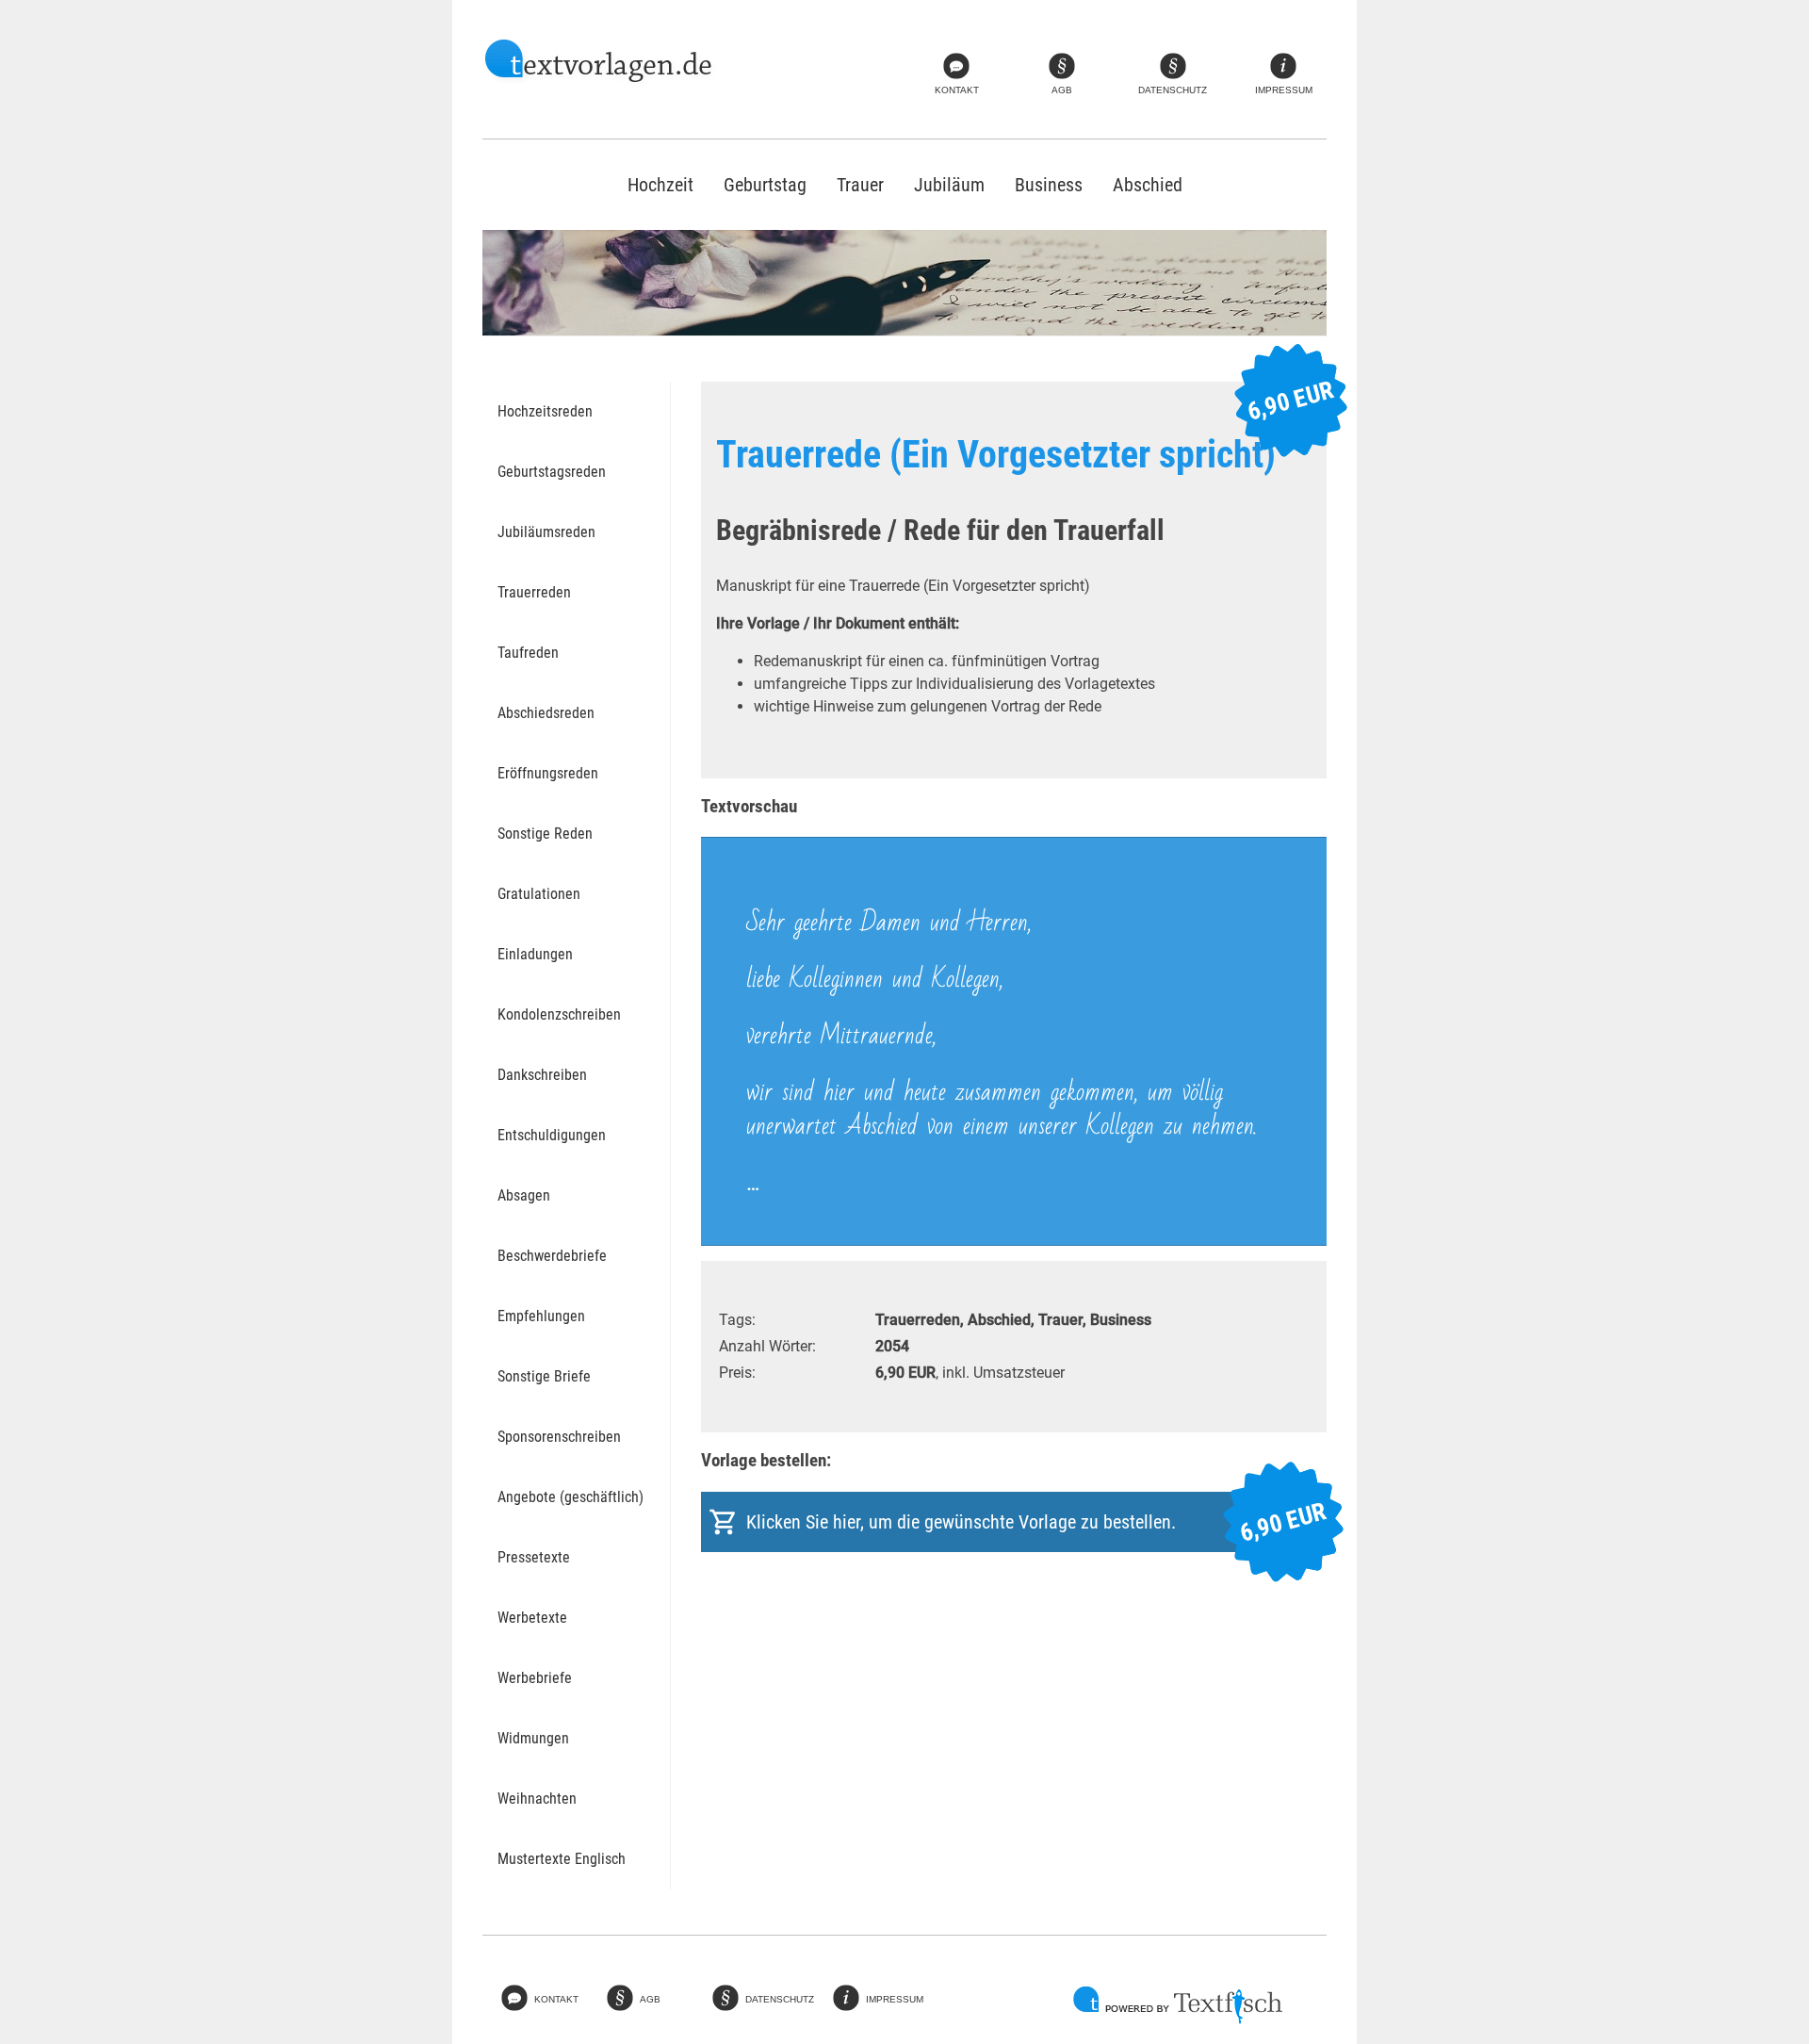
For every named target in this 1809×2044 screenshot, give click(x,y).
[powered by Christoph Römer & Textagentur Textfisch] (1178, 2005)
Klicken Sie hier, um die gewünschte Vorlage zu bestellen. (1036, 1522)
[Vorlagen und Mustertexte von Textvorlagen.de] (600, 64)
